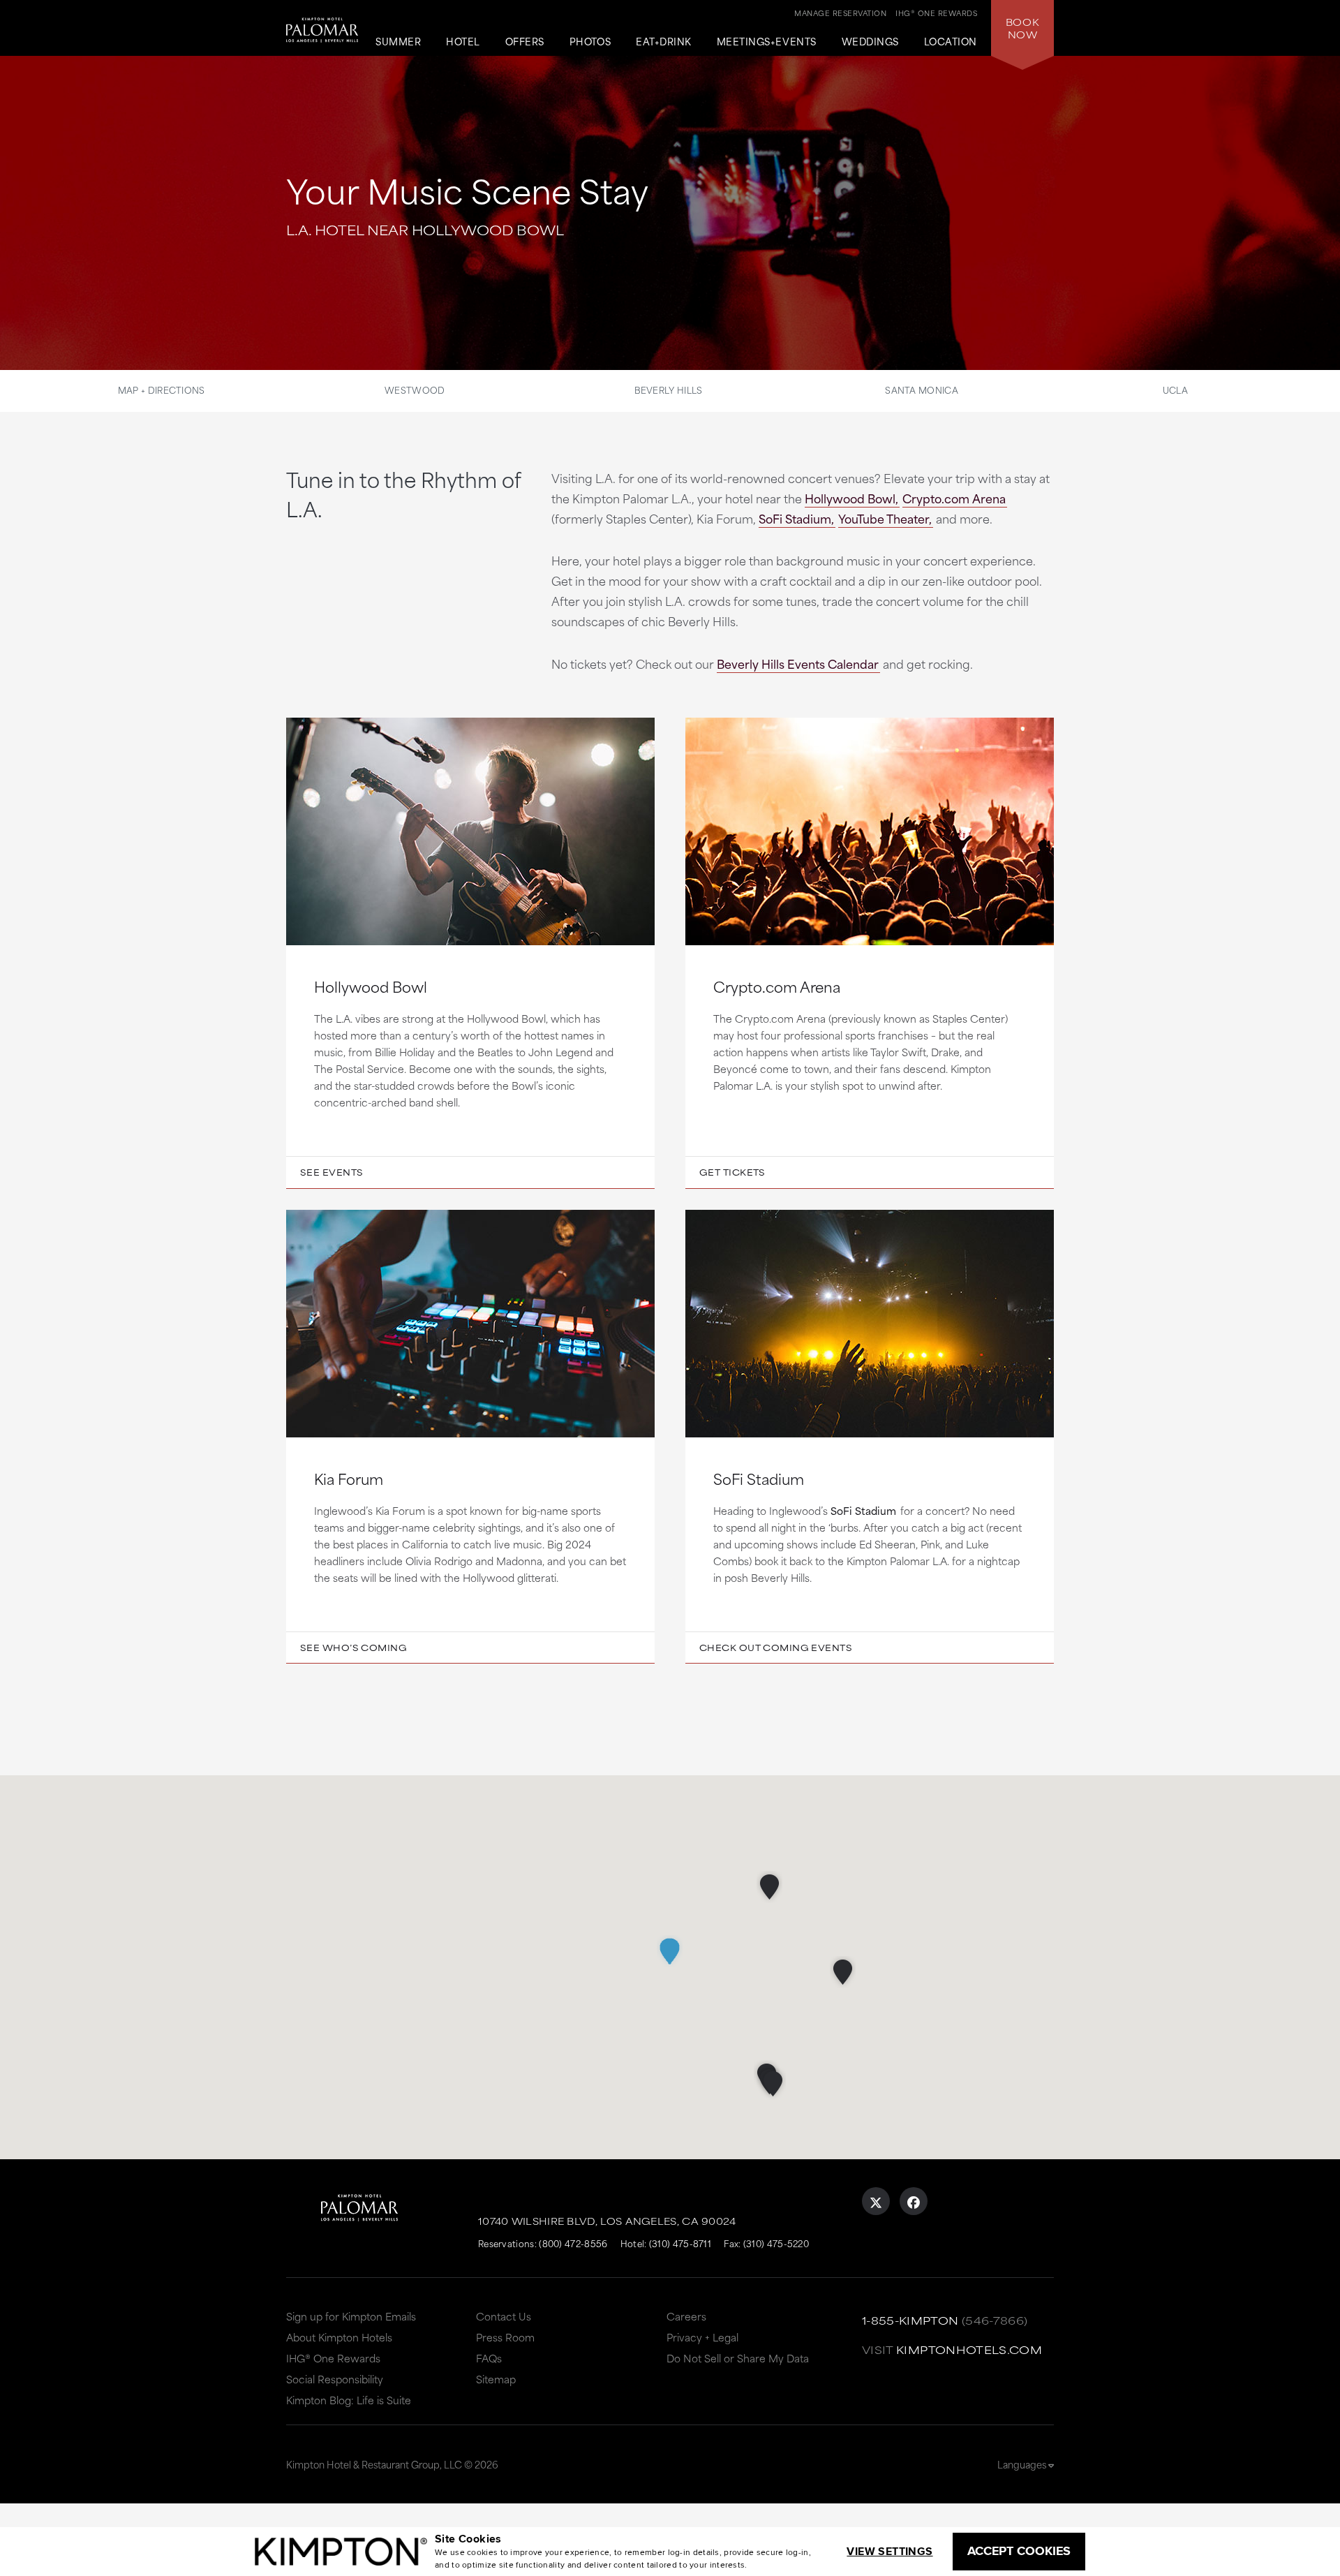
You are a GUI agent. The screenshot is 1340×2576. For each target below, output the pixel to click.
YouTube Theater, (885, 518)
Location (951, 42)
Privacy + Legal (702, 2337)
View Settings (889, 2551)
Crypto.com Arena (954, 498)
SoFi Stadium (863, 1510)
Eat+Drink (664, 42)
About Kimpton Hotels (339, 2337)
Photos (590, 42)
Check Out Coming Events (776, 1648)
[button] (769, 1887)
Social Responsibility (335, 2379)
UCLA (1175, 390)
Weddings (870, 42)
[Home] (322, 39)
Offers (525, 42)
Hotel (463, 42)
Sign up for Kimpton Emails (351, 2316)
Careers (686, 2316)
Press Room (505, 2337)
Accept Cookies (1019, 2551)
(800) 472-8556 (573, 2243)
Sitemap (496, 2379)
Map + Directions (162, 390)
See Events (332, 1172)
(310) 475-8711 (680, 2243)
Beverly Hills (669, 390)
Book (1022, 28)
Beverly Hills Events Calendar (798, 663)
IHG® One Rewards (333, 2358)
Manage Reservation (840, 13)
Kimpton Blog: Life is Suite (349, 2400)
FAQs (489, 2358)
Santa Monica (922, 390)
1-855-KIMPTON (910, 2320)
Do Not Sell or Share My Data (738, 2358)
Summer (398, 42)
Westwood (415, 390)
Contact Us (504, 2316)
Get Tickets (732, 1172)
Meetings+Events (767, 42)
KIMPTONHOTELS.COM (969, 2349)
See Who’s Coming (353, 1648)
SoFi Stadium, (796, 518)
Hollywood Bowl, (851, 498)
